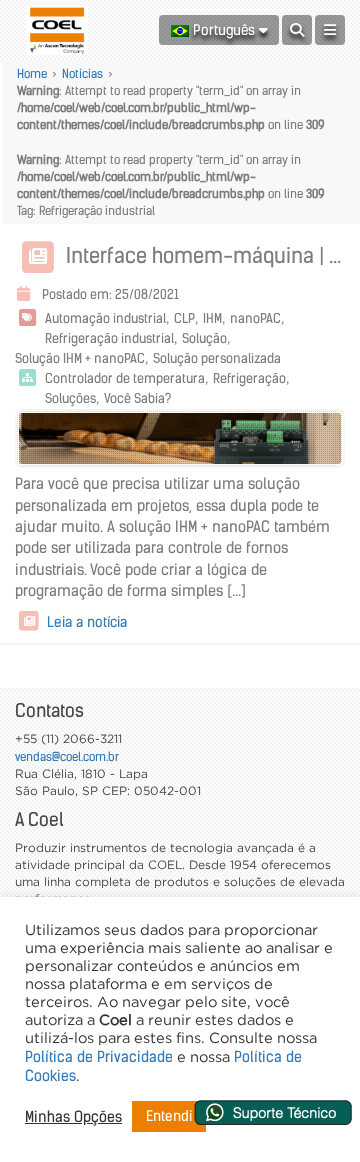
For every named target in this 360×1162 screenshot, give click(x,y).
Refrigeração (249, 378)
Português (224, 30)
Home (32, 73)
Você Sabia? (137, 398)
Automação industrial (105, 318)
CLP (184, 318)
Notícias (82, 73)
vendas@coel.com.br (67, 756)
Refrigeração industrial (109, 338)
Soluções (70, 398)
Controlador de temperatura (125, 378)
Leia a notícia (85, 622)
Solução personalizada (217, 358)
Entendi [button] (169, 1116)
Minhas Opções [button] (73, 1117)
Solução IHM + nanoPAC (80, 358)
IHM (212, 318)
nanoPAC (255, 318)
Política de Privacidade (99, 1057)
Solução (204, 338)
